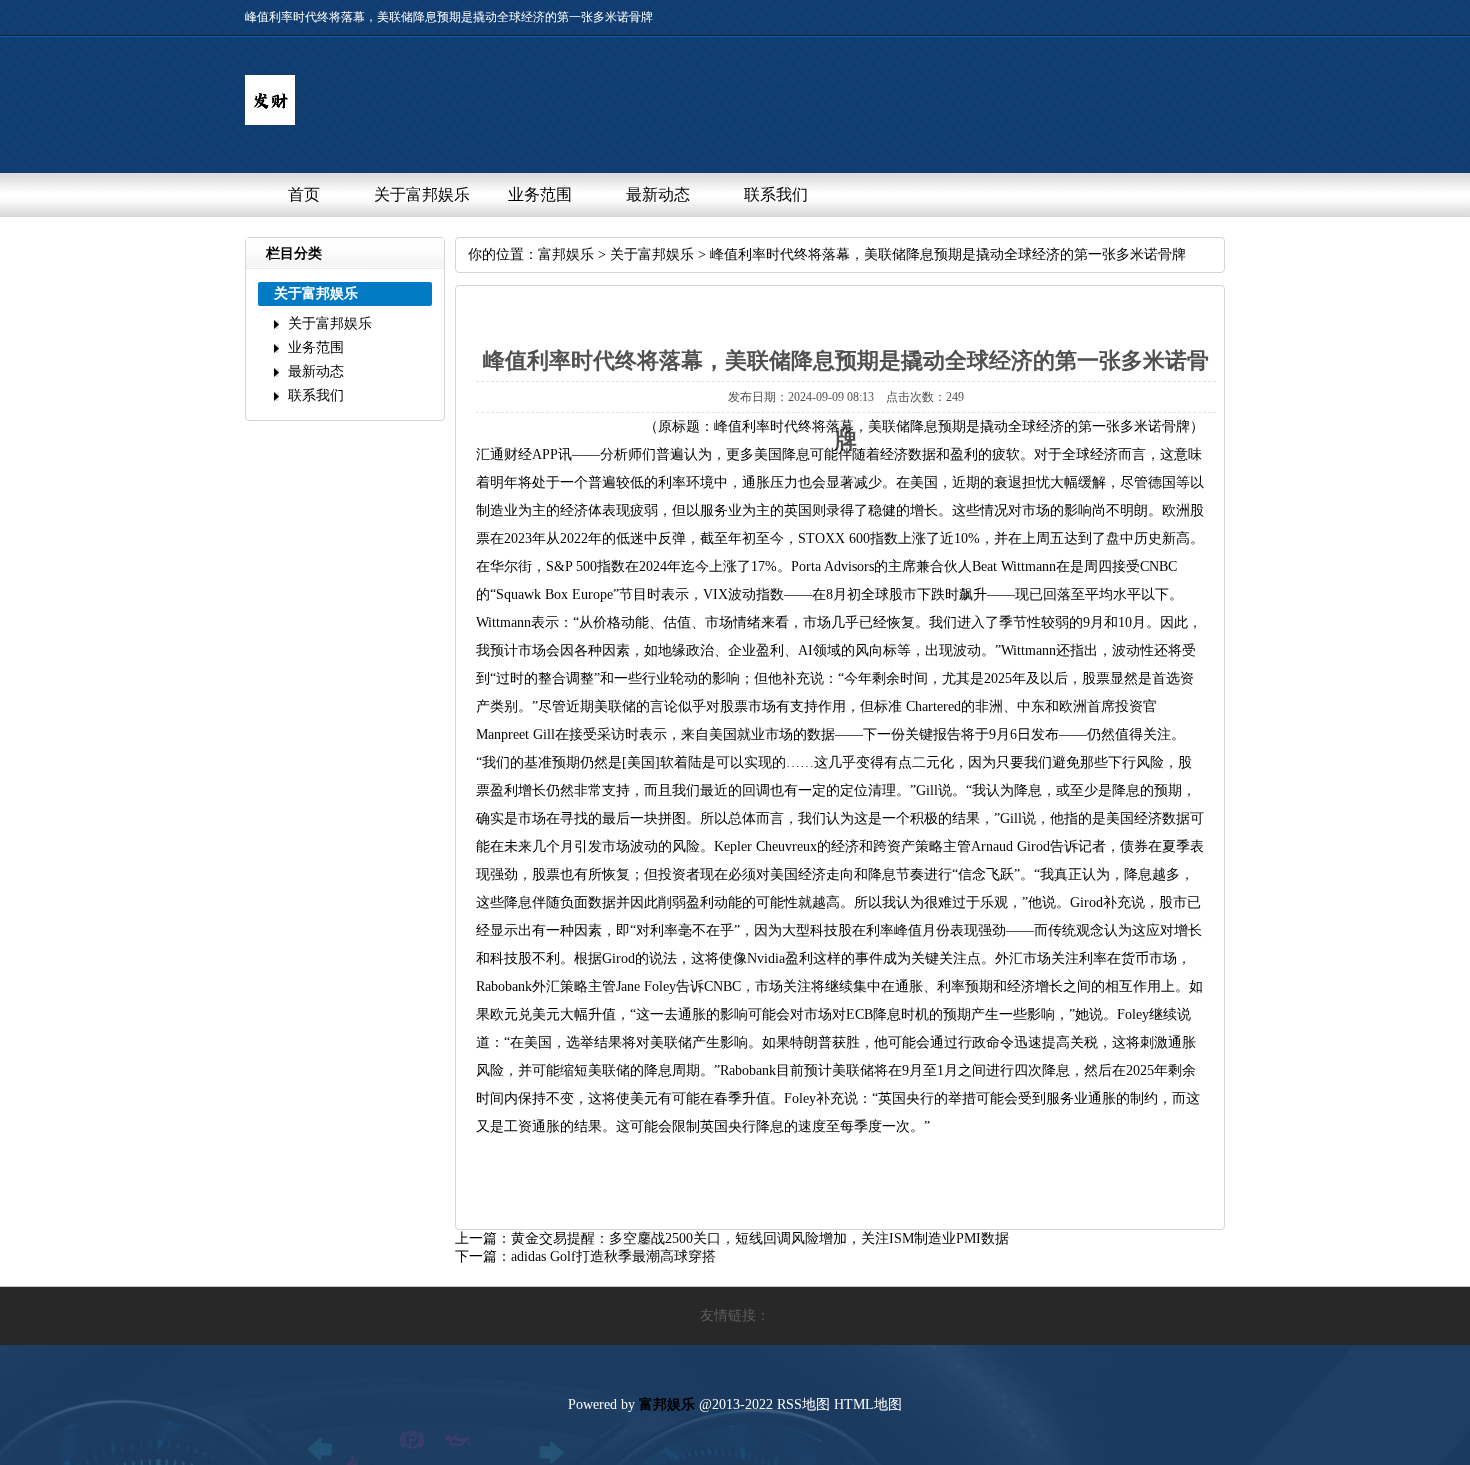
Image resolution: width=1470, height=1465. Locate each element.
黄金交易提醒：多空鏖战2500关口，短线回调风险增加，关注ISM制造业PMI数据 (760, 1238)
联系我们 (776, 194)
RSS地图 (803, 1404)
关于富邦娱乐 (422, 194)
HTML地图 (868, 1404)
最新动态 (658, 194)
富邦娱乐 (566, 254)
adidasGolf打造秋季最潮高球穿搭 (613, 1256)
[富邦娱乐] (270, 120)
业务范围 (540, 194)
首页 (304, 194)
